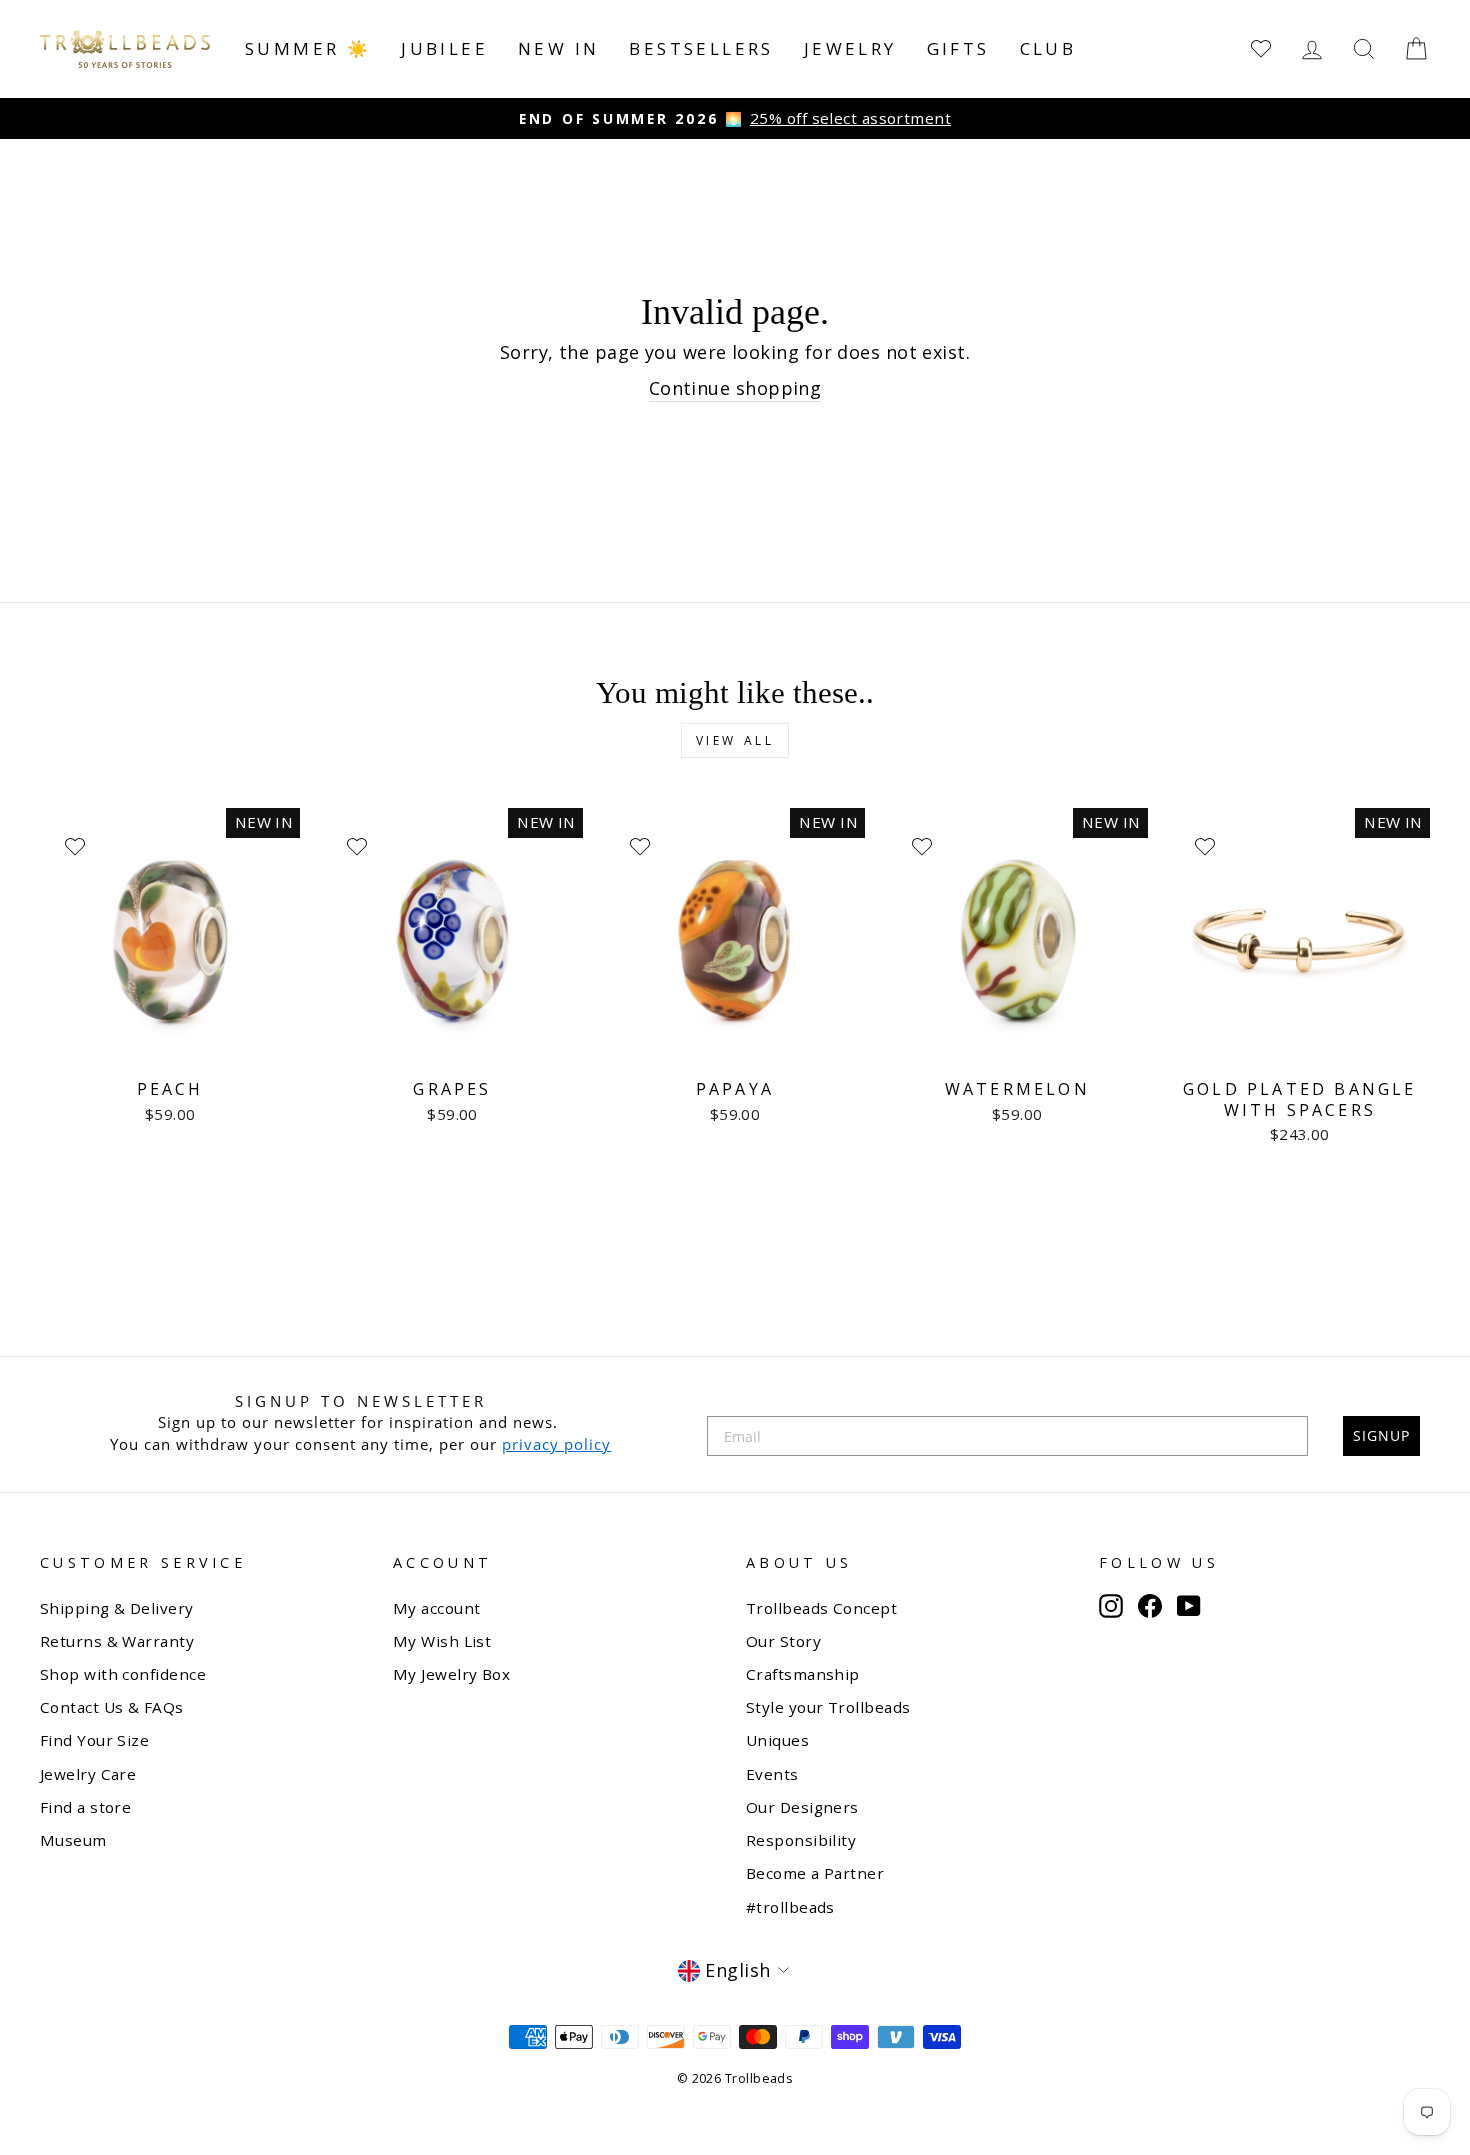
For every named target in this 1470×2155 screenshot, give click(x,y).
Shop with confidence (123, 1674)
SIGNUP (1381, 1435)
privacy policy (556, 1444)
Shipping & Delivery (117, 1608)
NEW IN (558, 48)
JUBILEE (444, 48)
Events (772, 1774)
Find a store (85, 1807)
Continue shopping (735, 388)
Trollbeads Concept (821, 1608)
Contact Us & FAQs (112, 1707)
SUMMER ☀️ (308, 48)
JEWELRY (850, 48)
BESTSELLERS (701, 48)
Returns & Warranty (117, 1641)
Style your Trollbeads (828, 1707)
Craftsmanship (803, 1674)
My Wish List (442, 1641)
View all (735, 740)
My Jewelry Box (451, 1674)
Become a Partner (815, 1873)
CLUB (1048, 48)
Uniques (777, 1740)
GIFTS (958, 48)
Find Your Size (94, 1740)
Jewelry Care (88, 1774)
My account (437, 1608)
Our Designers (802, 1807)
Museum (73, 1840)
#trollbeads (790, 1907)
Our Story (783, 1641)
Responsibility (801, 1840)
